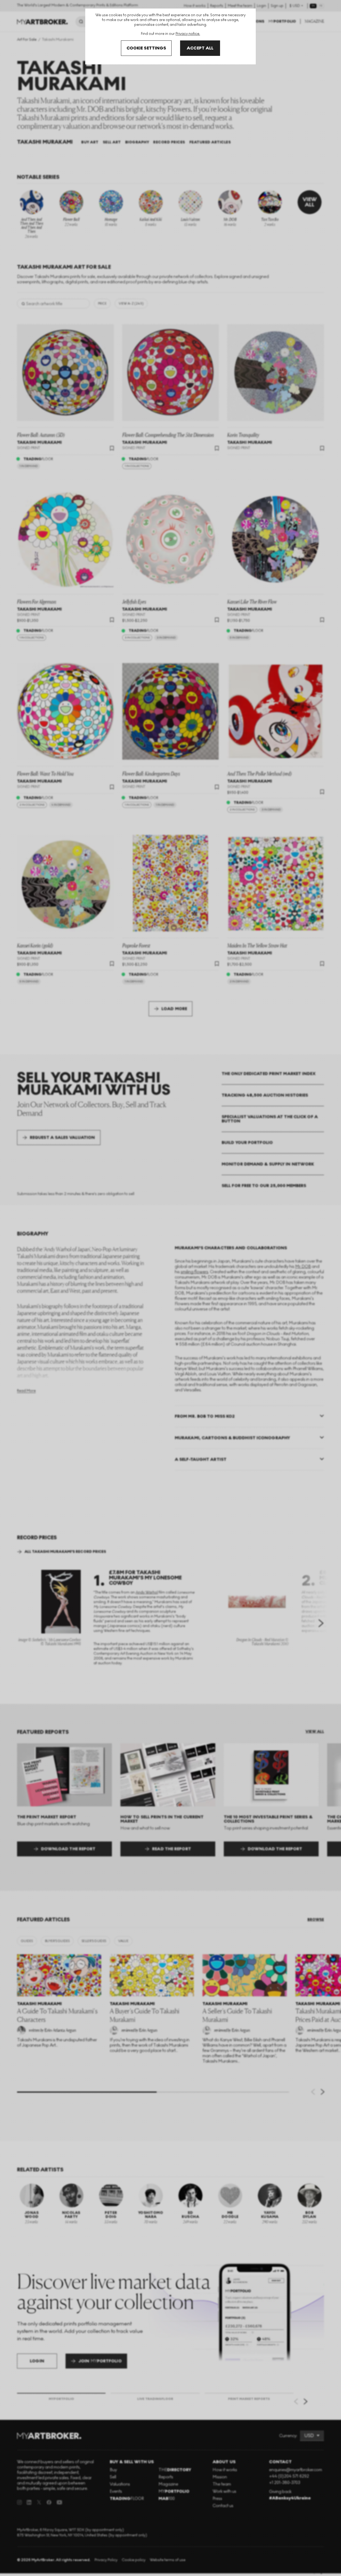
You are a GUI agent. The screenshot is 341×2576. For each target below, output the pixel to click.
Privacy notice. (188, 34)
